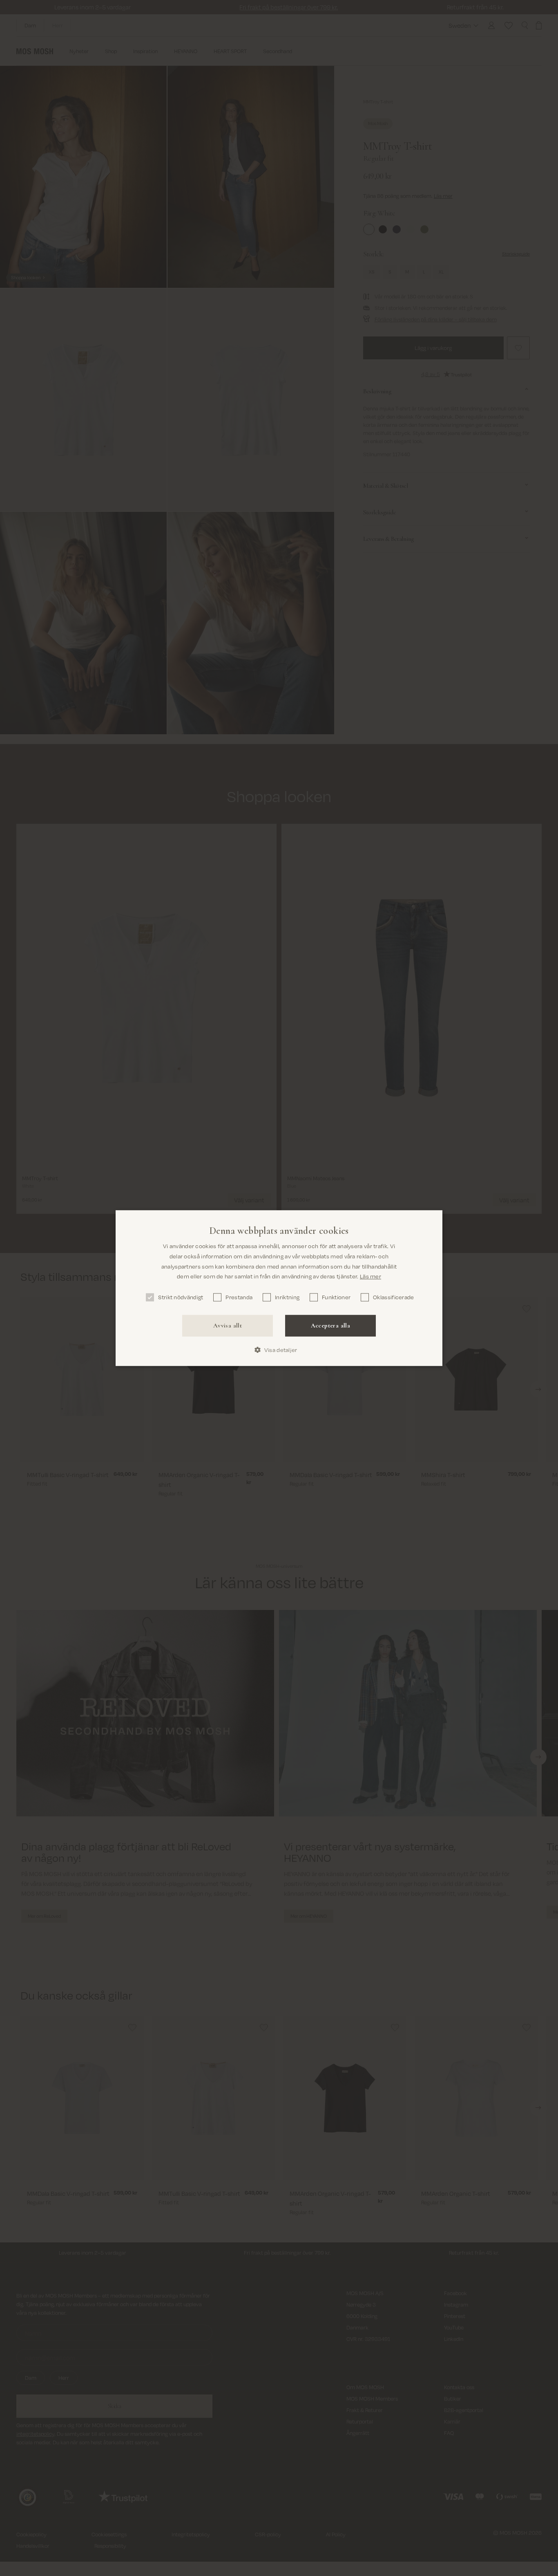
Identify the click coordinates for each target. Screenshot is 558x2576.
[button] (279, 1350)
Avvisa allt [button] (228, 1325)
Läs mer (371, 1276)
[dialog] (279, 1288)
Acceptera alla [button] (331, 1325)
